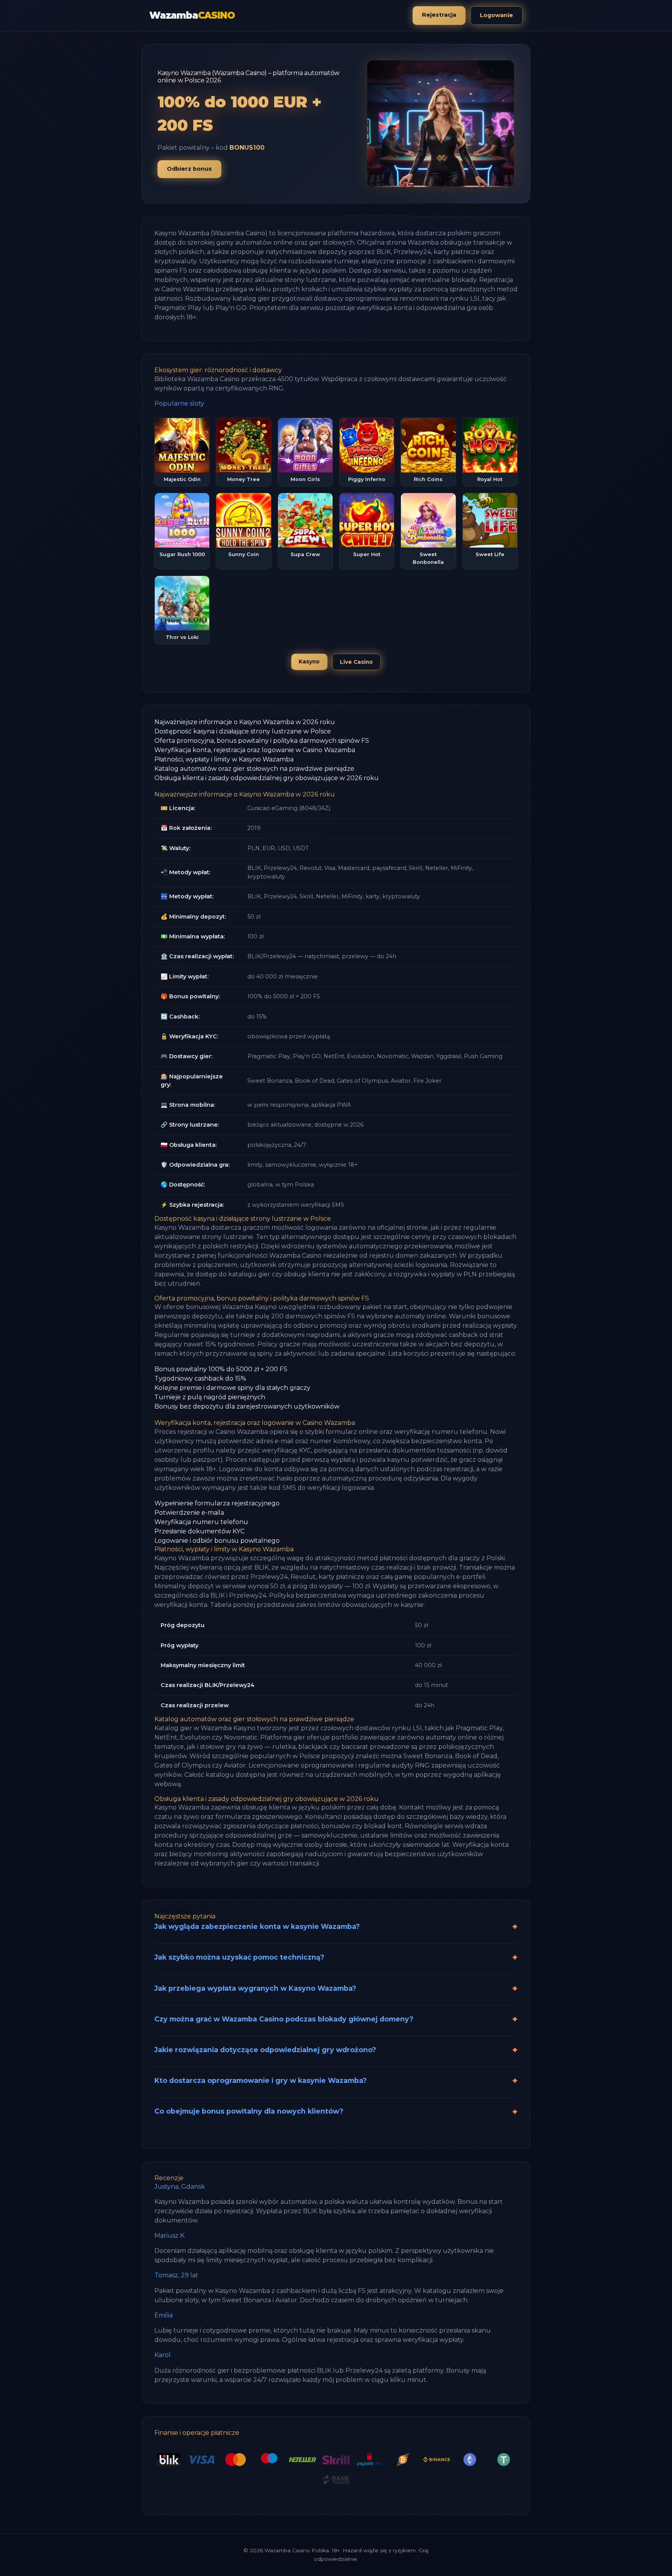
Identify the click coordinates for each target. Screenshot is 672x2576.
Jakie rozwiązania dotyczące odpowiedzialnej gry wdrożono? (265, 2050)
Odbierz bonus (189, 169)
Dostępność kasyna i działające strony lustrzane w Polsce (243, 731)
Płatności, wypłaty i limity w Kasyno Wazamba (224, 759)
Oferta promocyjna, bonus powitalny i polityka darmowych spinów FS (262, 741)
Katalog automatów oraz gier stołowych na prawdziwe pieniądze (254, 769)
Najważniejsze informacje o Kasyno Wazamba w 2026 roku (245, 722)
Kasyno (309, 661)
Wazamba (192, 15)
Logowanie (496, 15)
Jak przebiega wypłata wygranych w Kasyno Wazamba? (255, 1988)
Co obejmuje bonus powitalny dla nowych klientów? (249, 2111)
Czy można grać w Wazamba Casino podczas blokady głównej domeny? (284, 2019)
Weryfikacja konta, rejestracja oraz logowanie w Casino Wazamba (255, 750)
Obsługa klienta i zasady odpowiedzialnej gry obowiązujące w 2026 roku (267, 778)
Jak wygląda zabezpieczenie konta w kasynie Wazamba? (257, 1926)
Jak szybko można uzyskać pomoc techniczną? (239, 1957)
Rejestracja (439, 15)
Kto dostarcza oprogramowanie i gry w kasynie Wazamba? (261, 2080)
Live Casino (356, 662)
